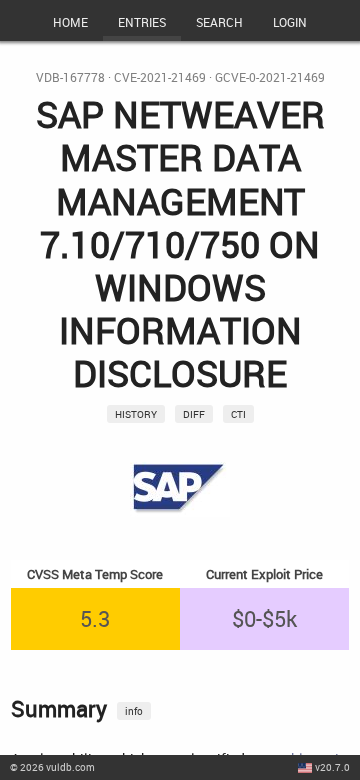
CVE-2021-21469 (160, 77)
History (136, 414)
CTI (238, 414)
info (134, 711)
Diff (194, 414)
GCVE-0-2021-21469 (270, 77)
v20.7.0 (332, 767)
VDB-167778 (70, 77)
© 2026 (52, 767)
